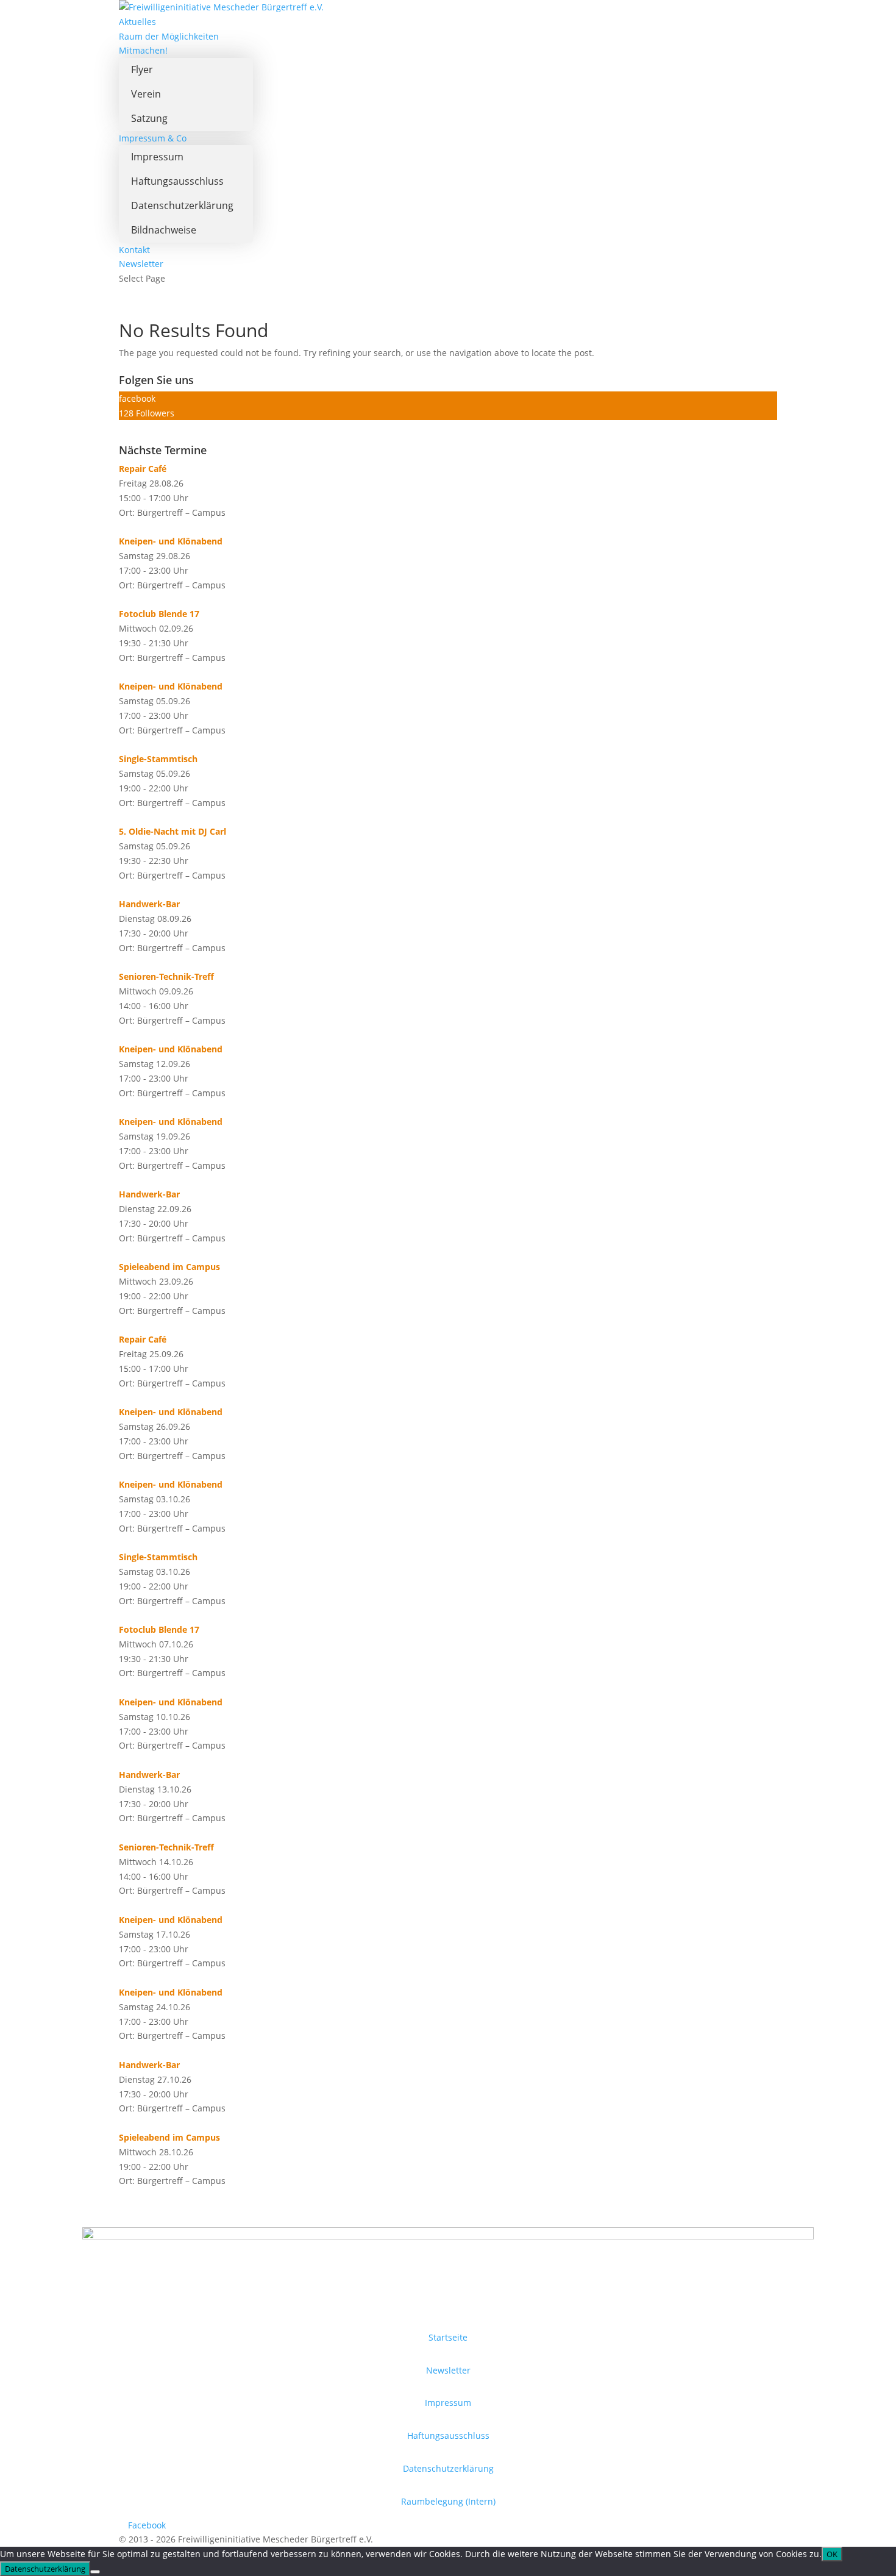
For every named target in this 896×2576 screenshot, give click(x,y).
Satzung (149, 118)
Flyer (142, 70)
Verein (146, 94)
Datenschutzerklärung (182, 205)
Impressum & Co (153, 138)
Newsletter (141, 264)
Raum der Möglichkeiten (169, 36)
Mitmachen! (143, 50)
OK (832, 2554)
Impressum (157, 157)
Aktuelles (137, 22)
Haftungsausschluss (177, 181)
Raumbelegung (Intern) (448, 2501)
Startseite (448, 2337)
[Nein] (95, 2572)
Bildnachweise (164, 230)
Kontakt (134, 250)
